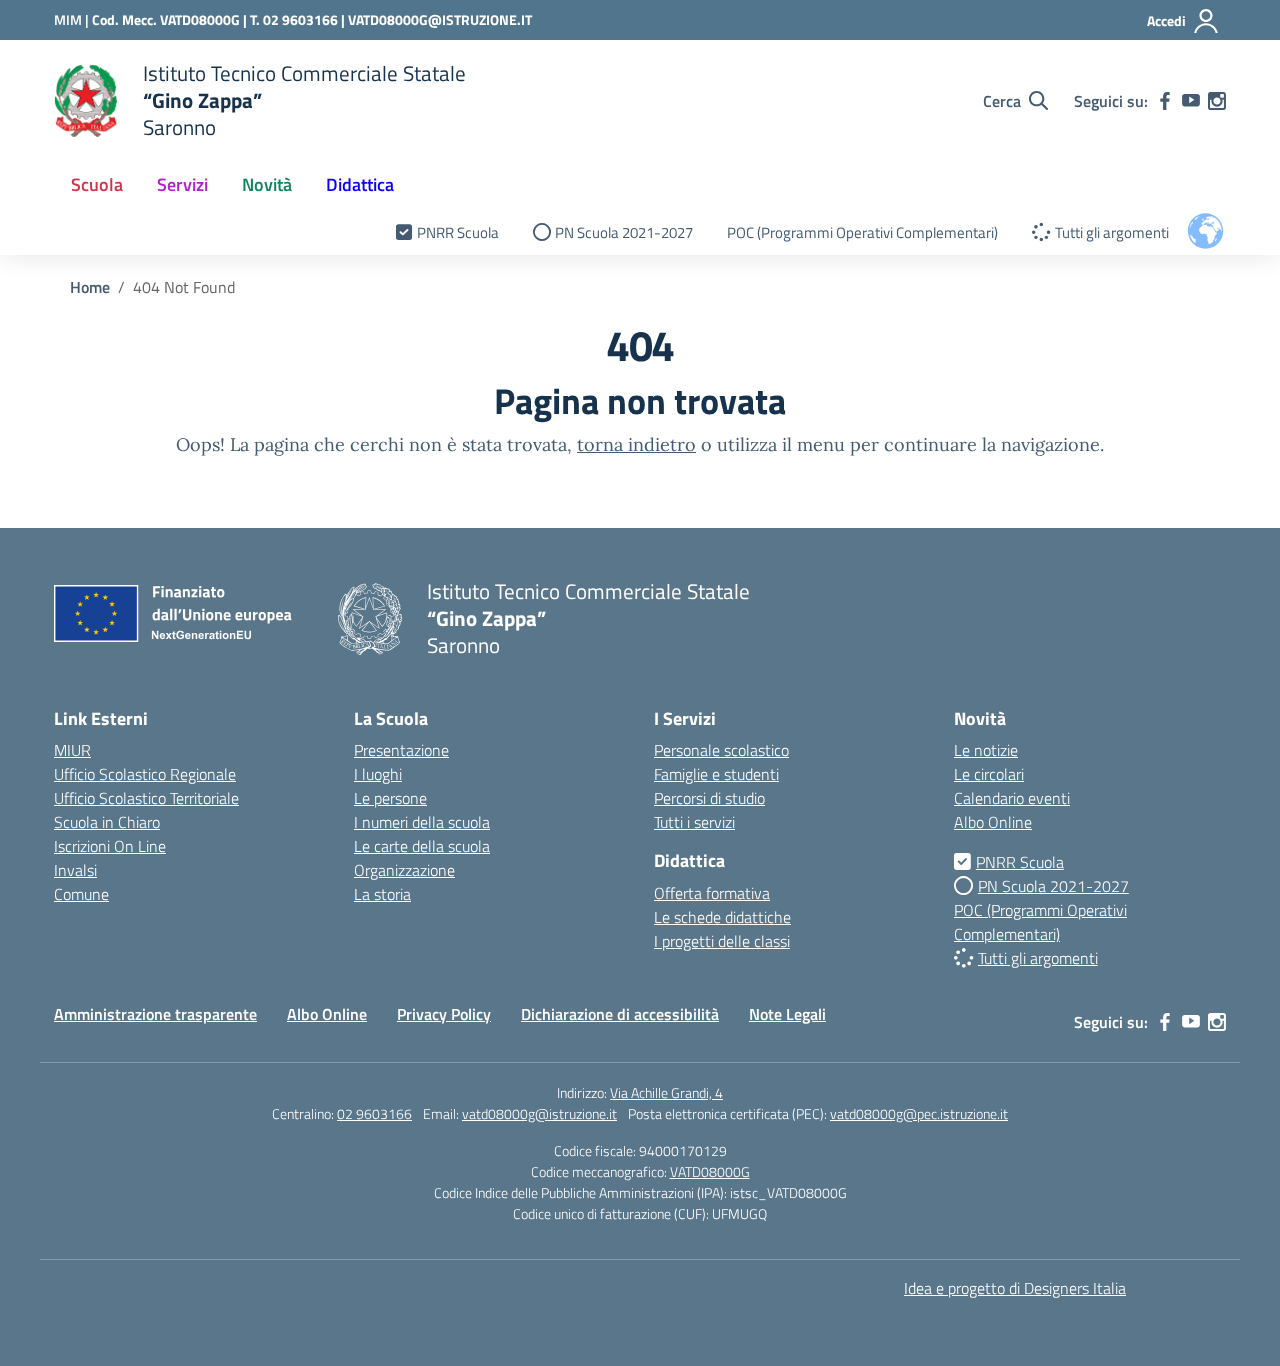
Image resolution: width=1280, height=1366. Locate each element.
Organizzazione (404, 870)
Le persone (390, 798)
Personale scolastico (721, 750)
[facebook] (1165, 101)
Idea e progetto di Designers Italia (1015, 1288)
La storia (382, 894)
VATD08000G (710, 1171)
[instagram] (1217, 101)
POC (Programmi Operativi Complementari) (862, 232)
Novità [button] (267, 184)
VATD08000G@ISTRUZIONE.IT (440, 19)
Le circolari (989, 774)
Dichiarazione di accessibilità (620, 1014)
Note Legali (787, 1014)
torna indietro (636, 444)
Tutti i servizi (694, 822)
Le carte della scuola (422, 846)
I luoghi (378, 774)
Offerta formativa (712, 893)
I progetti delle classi (722, 941)
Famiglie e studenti (716, 774)
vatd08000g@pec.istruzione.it (919, 1113)
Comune (81, 894)
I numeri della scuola (422, 822)
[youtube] (1191, 101)
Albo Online (993, 822)
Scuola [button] (97, 184)
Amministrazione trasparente (155, 1014)
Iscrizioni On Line (110, 846)
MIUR (72, 750)
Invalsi (75, 870)
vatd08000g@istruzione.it (539, 1113)
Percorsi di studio (709, 798)
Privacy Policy (444, 1014)
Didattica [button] (360, 184)
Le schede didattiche (722, 917)
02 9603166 (374, 1113)
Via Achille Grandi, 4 (666, 1092)
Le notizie (986, 750)
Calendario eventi (1012, 798)
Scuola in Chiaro (107, 822)
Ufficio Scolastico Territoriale (146, 798)
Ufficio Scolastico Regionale (145, 774)
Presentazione (401, 750)
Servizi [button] (182, 184)
